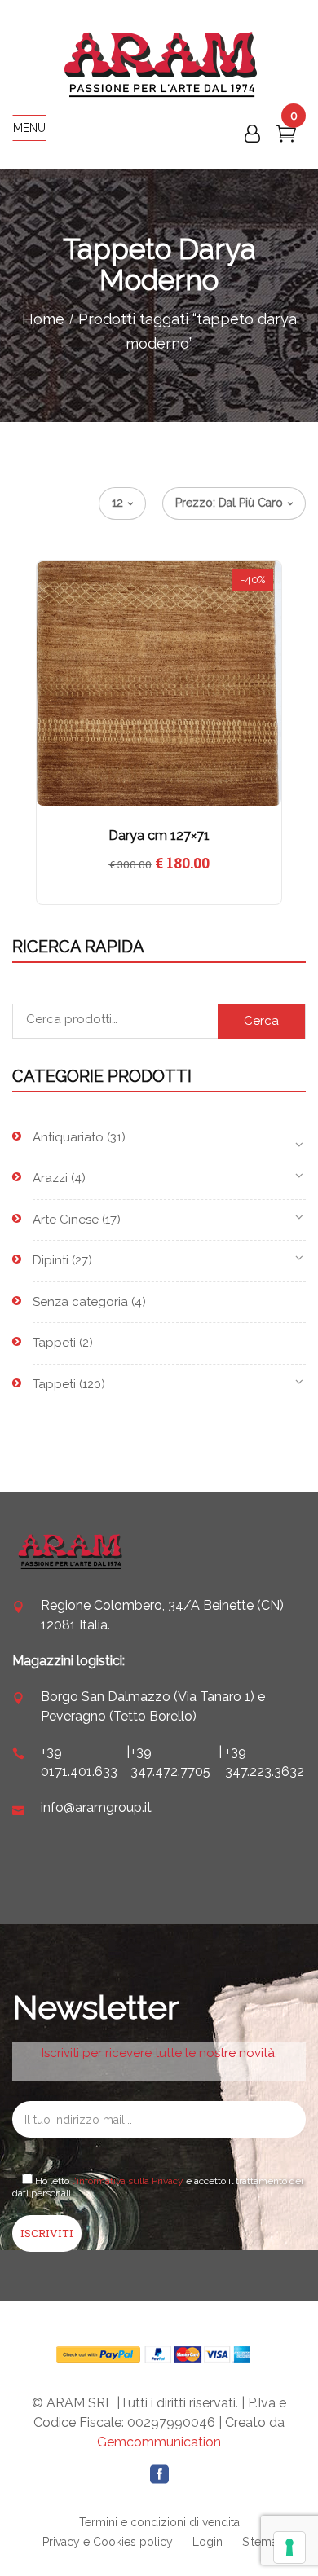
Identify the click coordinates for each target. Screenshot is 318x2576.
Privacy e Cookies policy (108, 2542)
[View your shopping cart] (286, 137)
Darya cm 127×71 (159, 835)
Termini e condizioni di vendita (159, 2522)
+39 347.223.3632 (265, 1762)
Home (43, 319)
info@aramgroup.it (96, 1807)
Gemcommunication (159, 2442)
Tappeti (54, 1343)
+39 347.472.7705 (170, 1762)
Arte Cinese (66, 1220)
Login (208, 2542)
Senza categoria (80, 1302)
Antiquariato (68, 1137)
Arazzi (50, 1178)
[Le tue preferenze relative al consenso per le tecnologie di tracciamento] (289, 2547)
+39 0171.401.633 (79, 1762)
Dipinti (51, 1260)
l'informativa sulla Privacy (128, 2181)
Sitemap (263, 2542)
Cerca (261, 1021)
